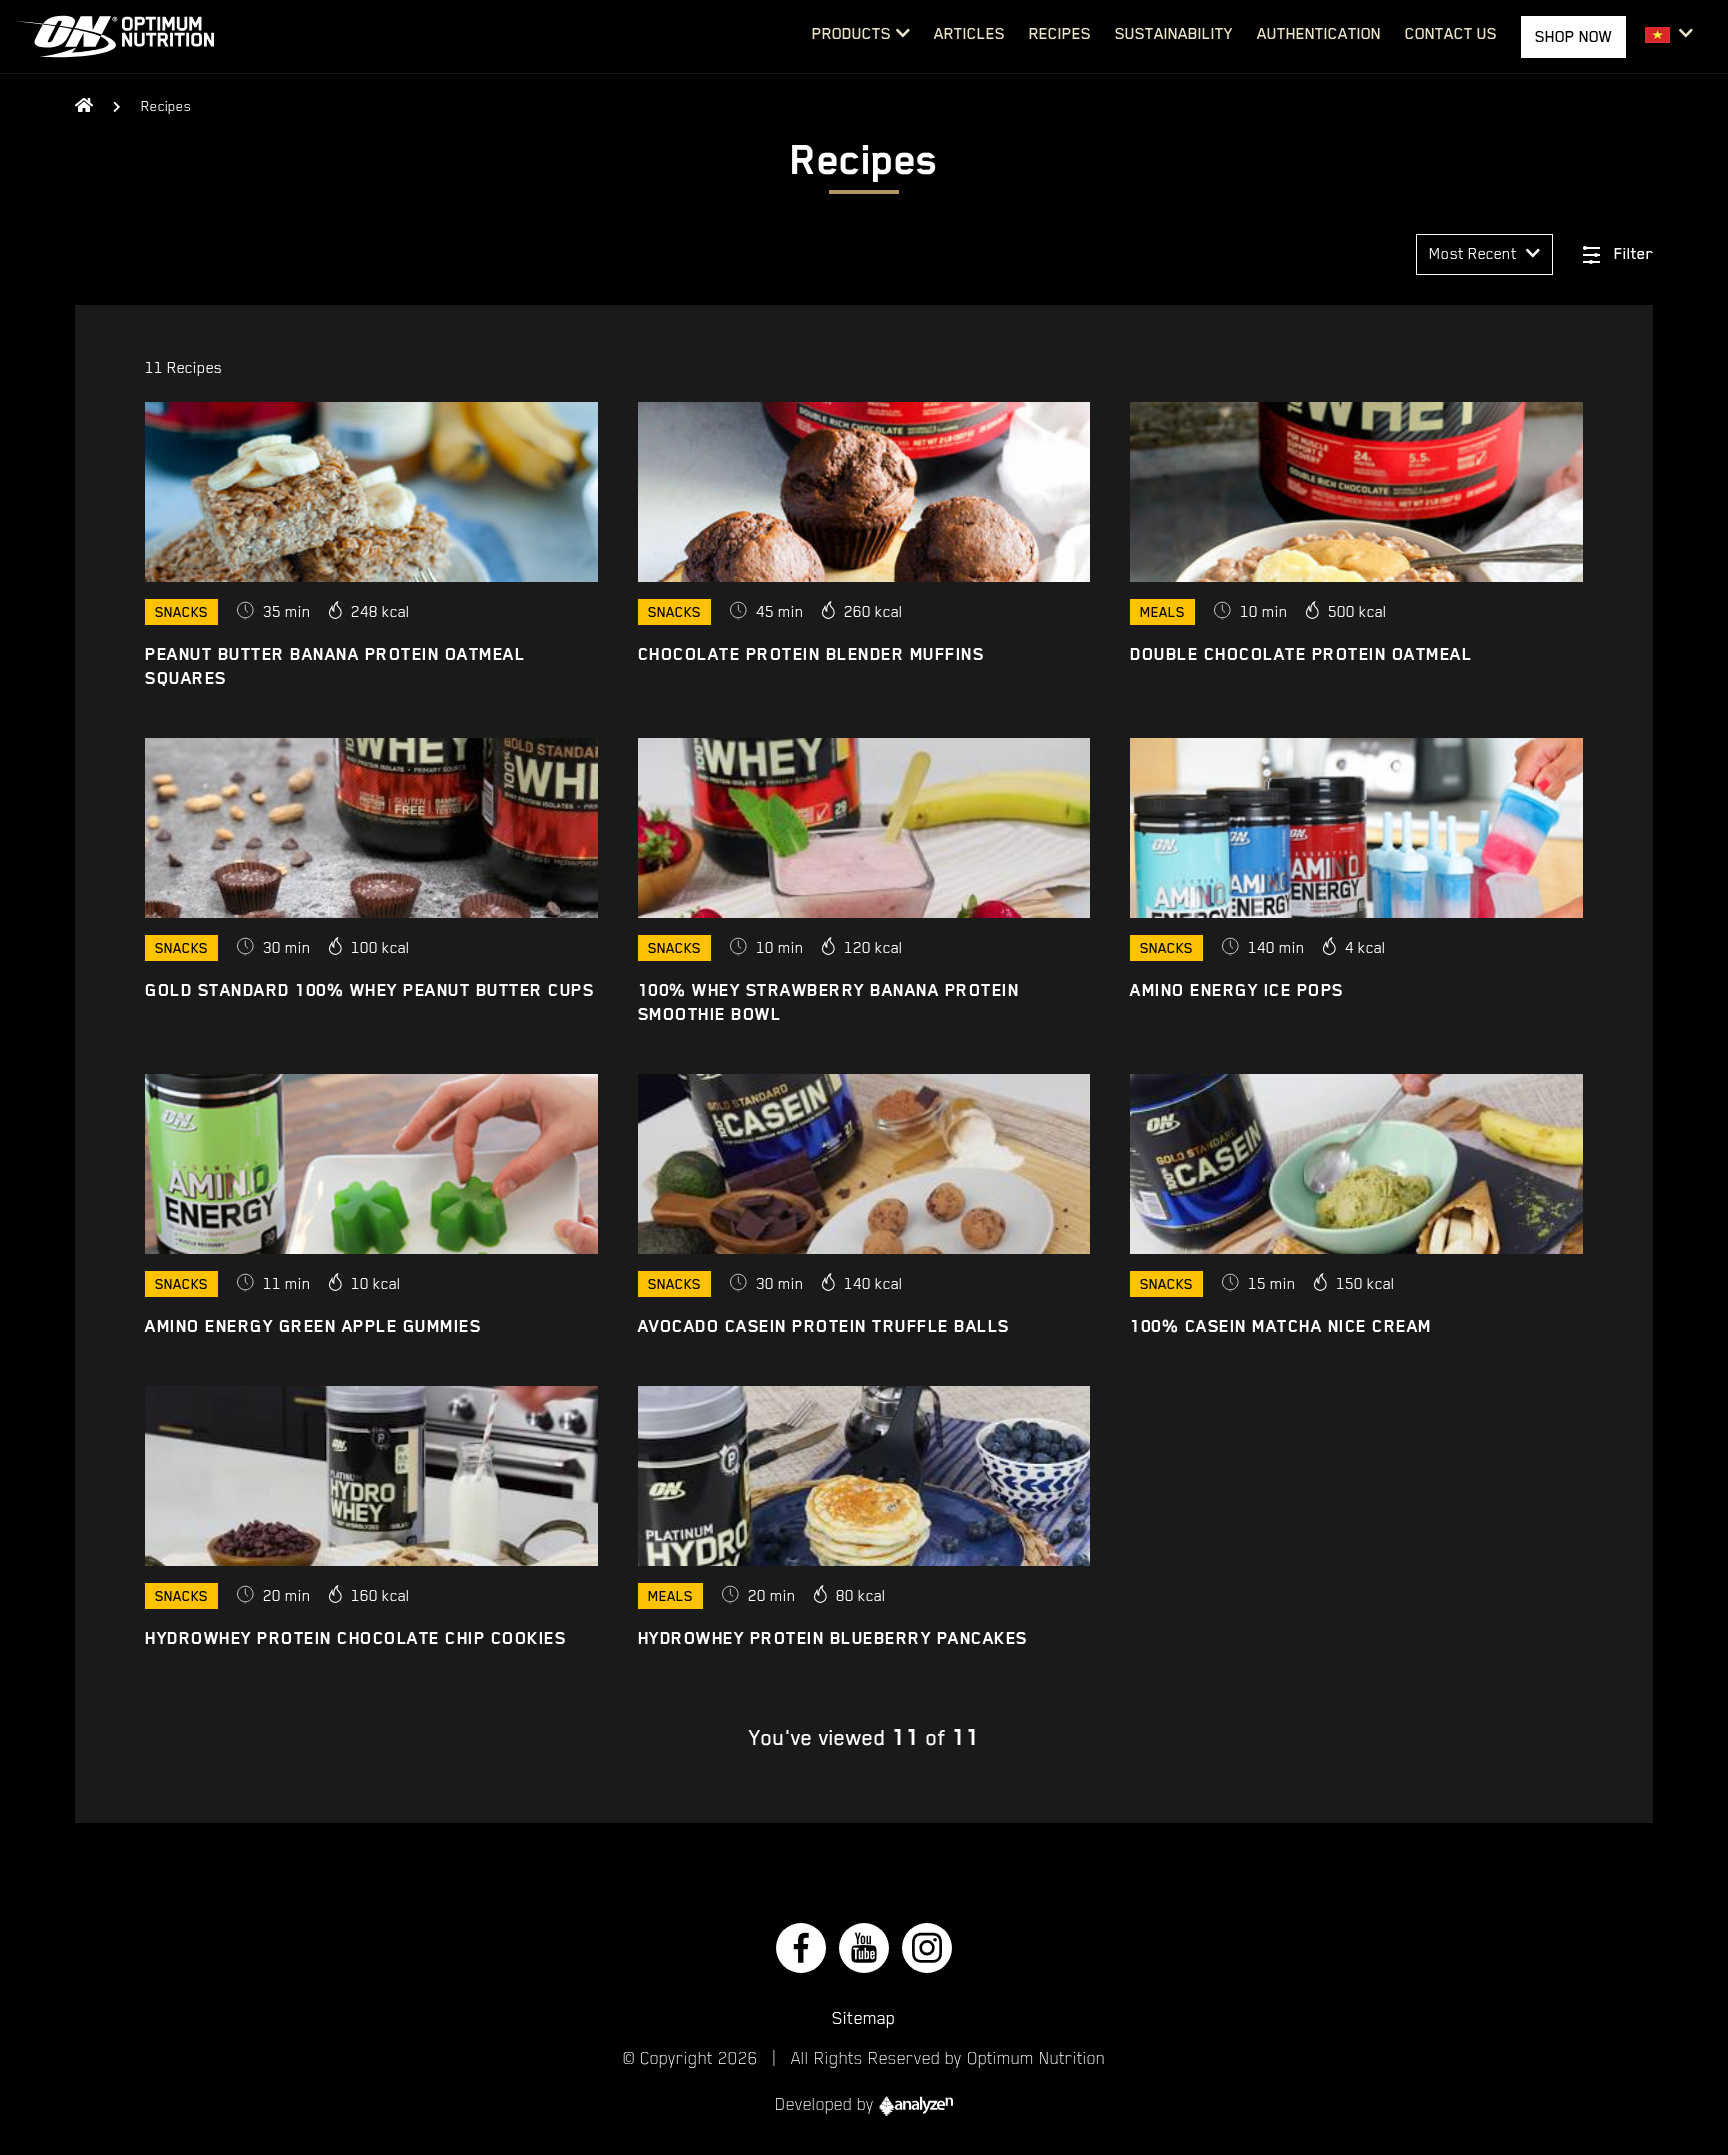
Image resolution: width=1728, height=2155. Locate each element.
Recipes (1060, 34)
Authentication (1319, 34)
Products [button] (851, 34)
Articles (969, 34)
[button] (1669, 34)
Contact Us (1451, 34)
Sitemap (864, 2018)
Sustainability (1174, 34)
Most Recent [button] (1475, 254)
